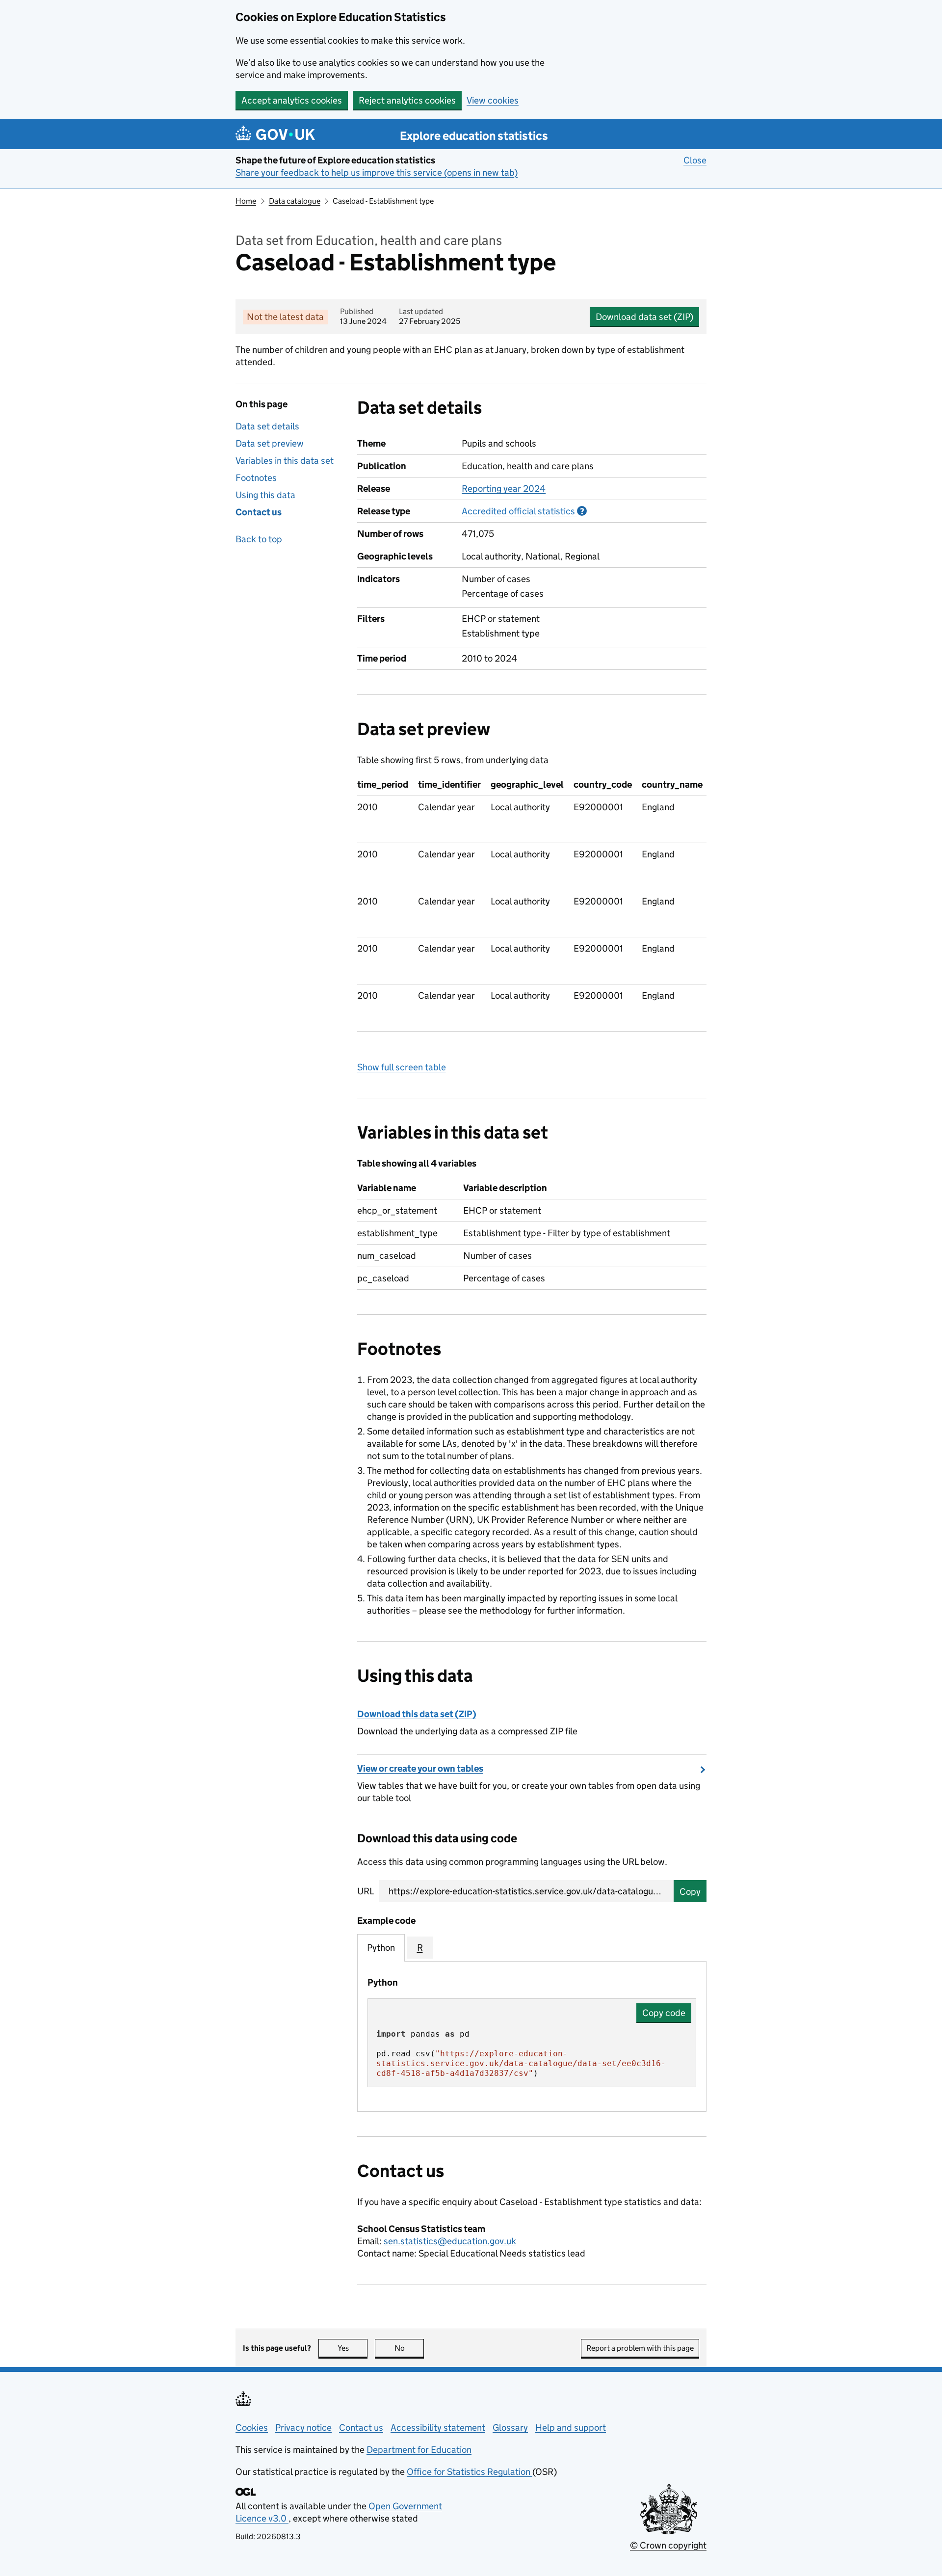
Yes (353, 2348)
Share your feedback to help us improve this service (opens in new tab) (377, 173)
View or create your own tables (420, 1768)
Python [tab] (381, 1948)
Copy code (664, 2013)
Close (695, 160)
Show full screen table (402, 1067)
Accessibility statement (438, 2428)
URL (366, 1891)
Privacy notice (303, 2428)
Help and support (571, 2428)
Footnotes (256, 478)
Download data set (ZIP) (644, 317)
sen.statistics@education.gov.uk (450, 2241)
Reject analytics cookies (407, 100)
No (409, 2348)
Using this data (265, 495)
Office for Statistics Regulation (470, 2472)
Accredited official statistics (524, 511)
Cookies (252, 2428)
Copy (690, 1892)
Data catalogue (295, 201)
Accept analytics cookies (292, 100)
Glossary (510, 2428)
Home (246, 201)
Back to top (259, 539)
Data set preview (270, 443)
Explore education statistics (474, 136)
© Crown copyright (668, 2545)
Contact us (259, 512)
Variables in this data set (285, 461)
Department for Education (419, 2450)
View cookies (493, 100)
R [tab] (420, 1948)
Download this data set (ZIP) (417, 1714)
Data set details (267, 426)
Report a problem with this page (640, 2348)
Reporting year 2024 (504, 489)
